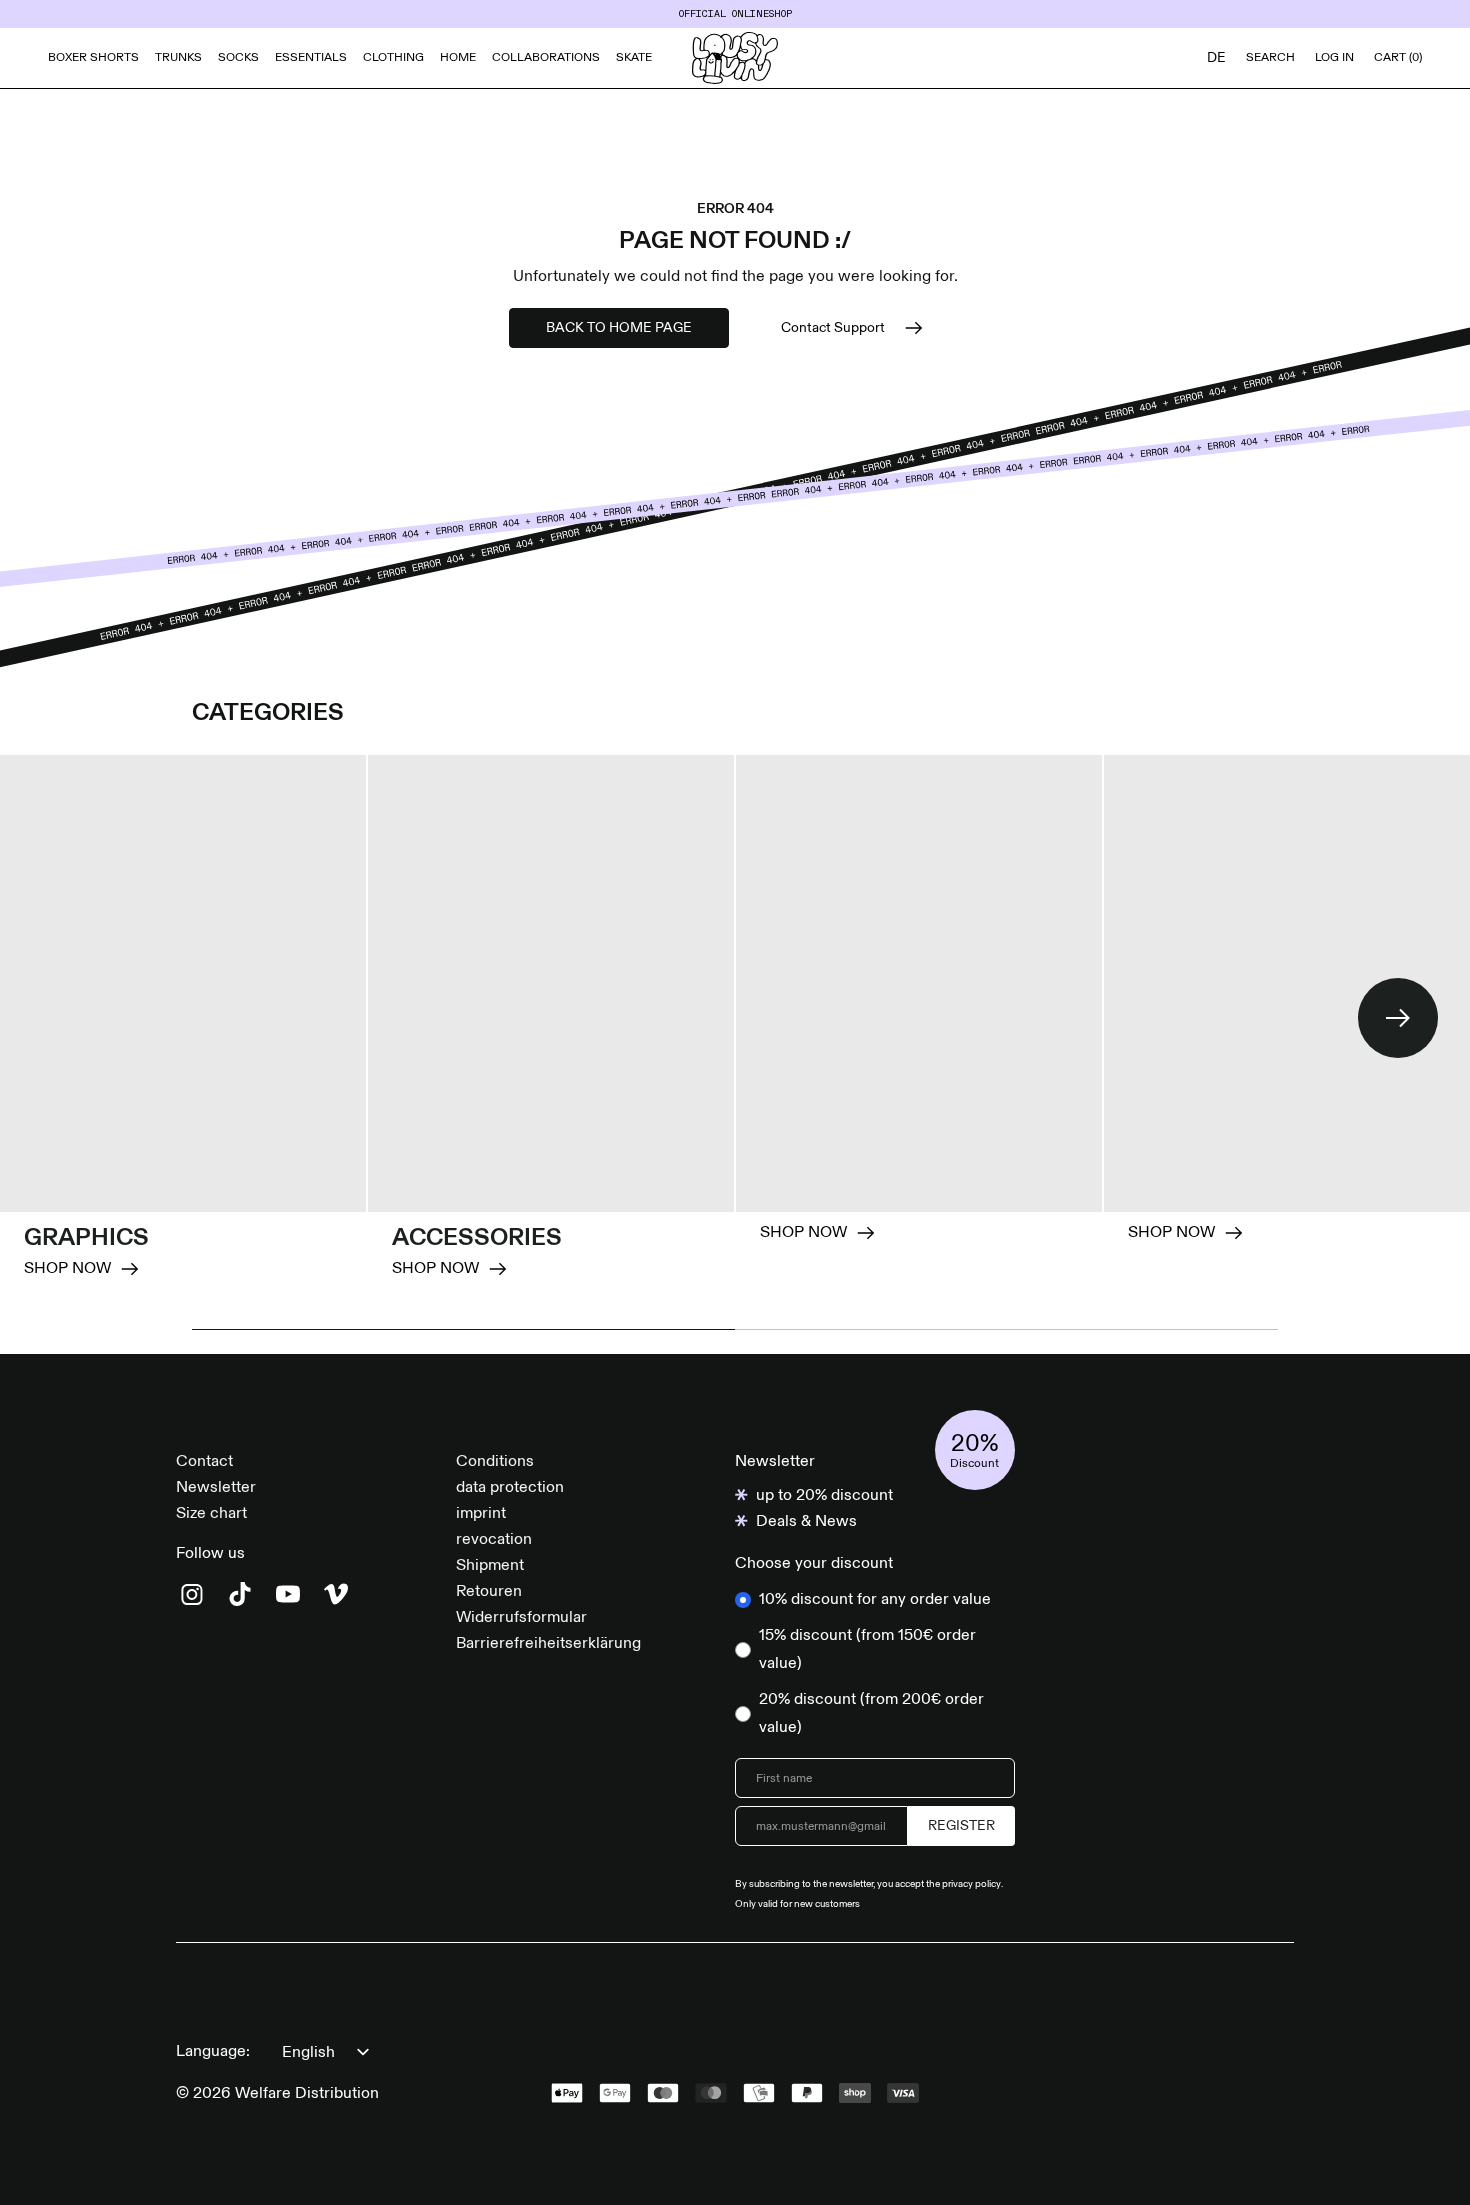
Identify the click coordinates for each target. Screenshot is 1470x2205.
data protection (510, 1488)
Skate (634, 58)
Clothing (393, 58)
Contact (204, 1462)
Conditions (495, 1462)
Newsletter (216, 1488)
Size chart (211, 1514)
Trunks (178, 58)
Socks (238, 58)
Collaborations (546, 58)
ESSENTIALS (311, 58)
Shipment (490, 1566)
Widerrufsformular (521, 1618)
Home (458, 58)
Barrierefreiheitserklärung (548, 1644)
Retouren (489, 1592)
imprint (481, 1514)
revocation (494, 1540)
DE (1216, 58)
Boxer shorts (93, 58)
